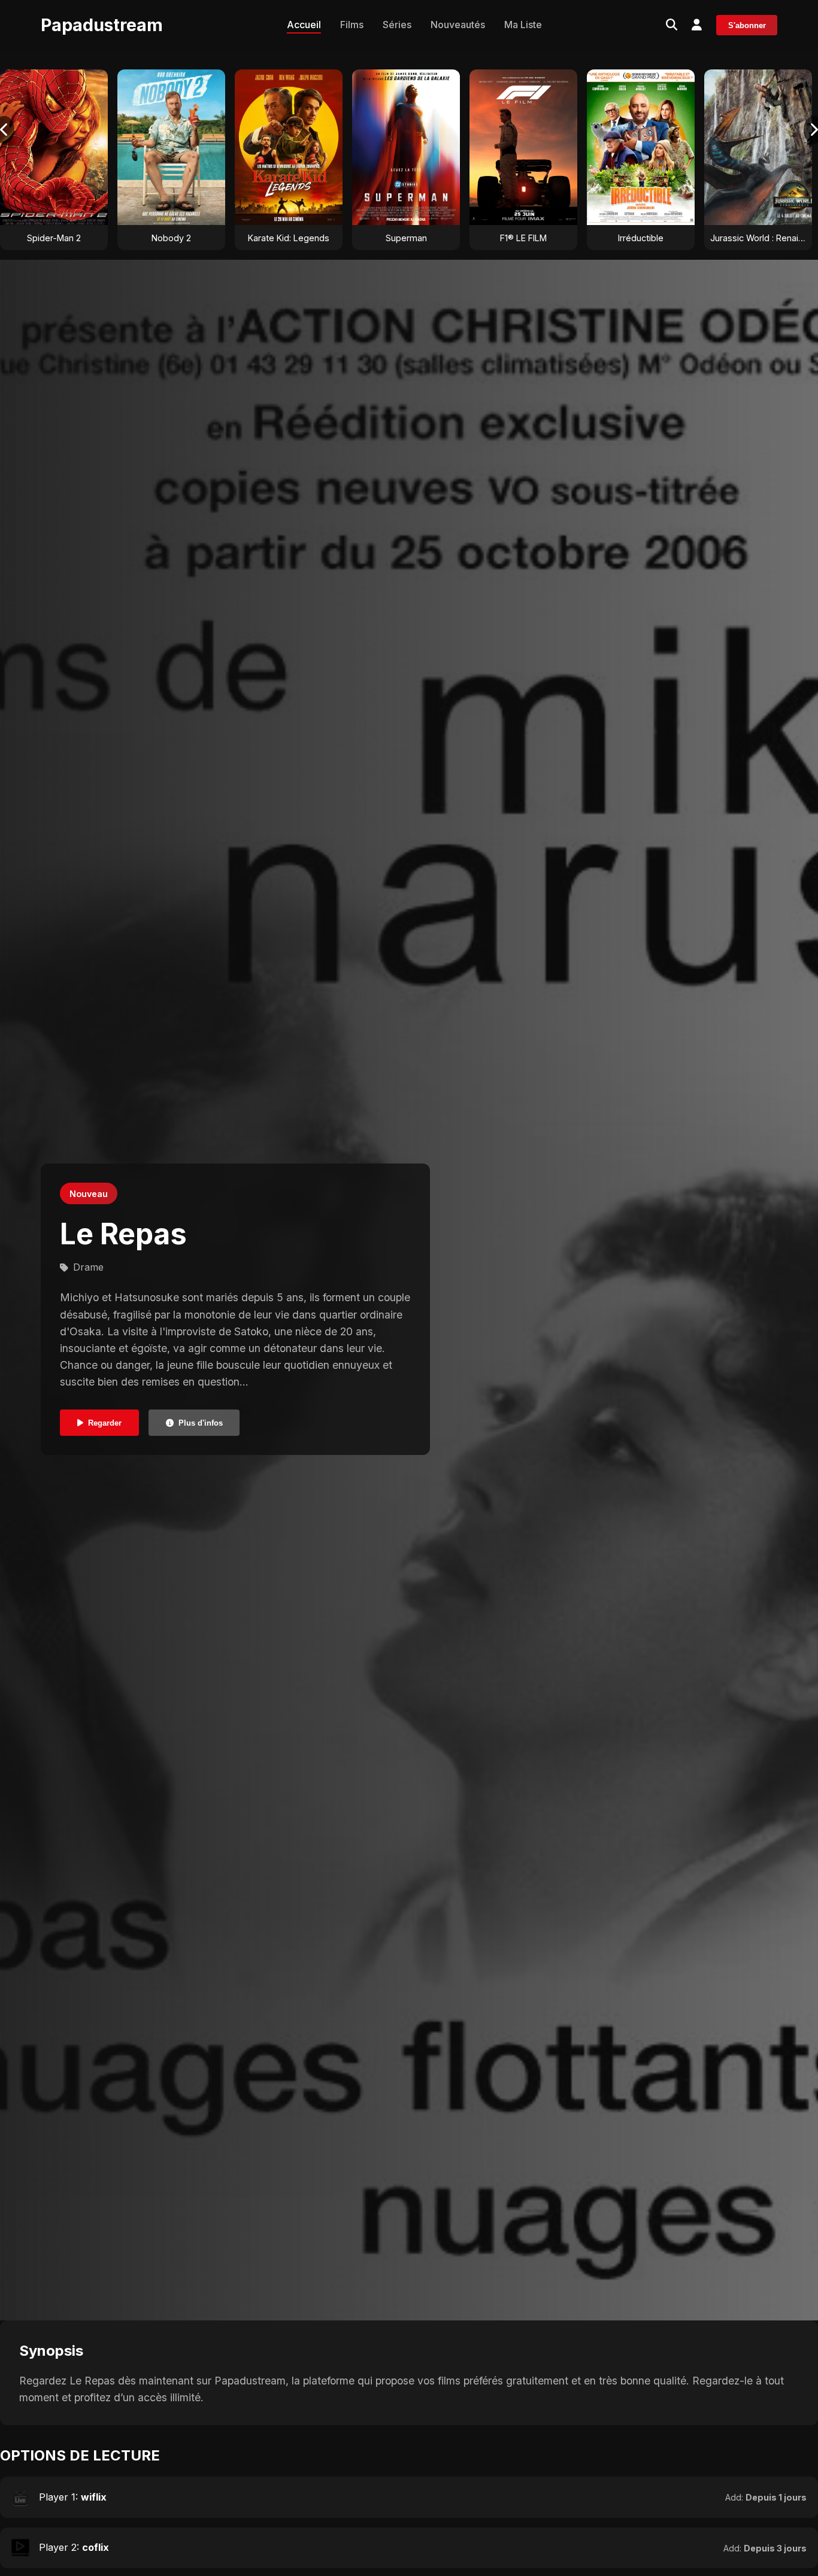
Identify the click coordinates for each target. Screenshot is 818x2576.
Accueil (304, 25)
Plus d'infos (201, 1423)
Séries (397, 25)
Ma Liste (523, 25)
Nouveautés (458, 25)
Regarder (105, 1423)
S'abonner (747, 25)
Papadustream (102, 25)
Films (352, 25)
